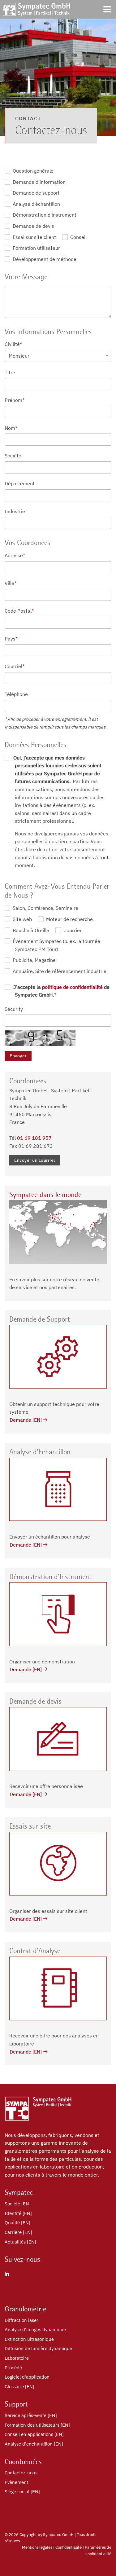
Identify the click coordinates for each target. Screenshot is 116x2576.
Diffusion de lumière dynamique (38, 2348)
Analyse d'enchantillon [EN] (34, 2444)
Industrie (15, 511)
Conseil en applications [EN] (34, 2434)
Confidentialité (69, 2547)
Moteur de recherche (69, 919)
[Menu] (107, 9)
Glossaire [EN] (19, 2387)
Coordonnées (23, 2462)
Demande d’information (39, 182)
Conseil (78, 237)
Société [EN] (18, 2204)
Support (16, 2404)
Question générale (32, 171)
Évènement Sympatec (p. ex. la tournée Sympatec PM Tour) (56, 945)
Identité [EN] (18, 2213)
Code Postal (19, 611)
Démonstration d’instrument (44, 215)
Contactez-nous (21, 2473)
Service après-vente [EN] (31, 2415)
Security (14, 1009)
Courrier (72, 930)
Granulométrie (25, 2309)
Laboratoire (17, 2358)
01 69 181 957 (34, 1138)
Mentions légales (37, 2547)
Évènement (16, 2482)
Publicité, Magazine (34, 960)
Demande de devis (33, 226)
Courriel (15, 666)
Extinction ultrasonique (29, 2339)
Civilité (13, 344)
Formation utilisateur (36, 248)
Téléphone (16, 694)
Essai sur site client (34, 237)
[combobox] (58, 356)
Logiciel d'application (27, 2377)
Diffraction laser (21, 2320)
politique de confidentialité (72, 987)
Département (20, 483)
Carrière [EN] (18, 2232)
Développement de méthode (44, 259)
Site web (22, 919)
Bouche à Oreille (30, 930)
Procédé (13, 2368)
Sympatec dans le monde (45, 1195)
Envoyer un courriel (35, 1160)
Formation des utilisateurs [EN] (37, 2425)
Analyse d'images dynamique (35, 2329)
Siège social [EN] (22, 2492)
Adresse (15, 555)
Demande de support (36, 193)
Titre (10, 372)
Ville (11, 583)
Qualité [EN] (17, 2223)
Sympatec (19, 2192)
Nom (11, 428)
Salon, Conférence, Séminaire (45, 908)
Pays (11, 639)
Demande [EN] (26, 1420)
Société (13, 456)
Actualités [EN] (20, 2242)
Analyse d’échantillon (36, 204)
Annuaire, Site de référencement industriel (60, 971)
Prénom (15, 400)
